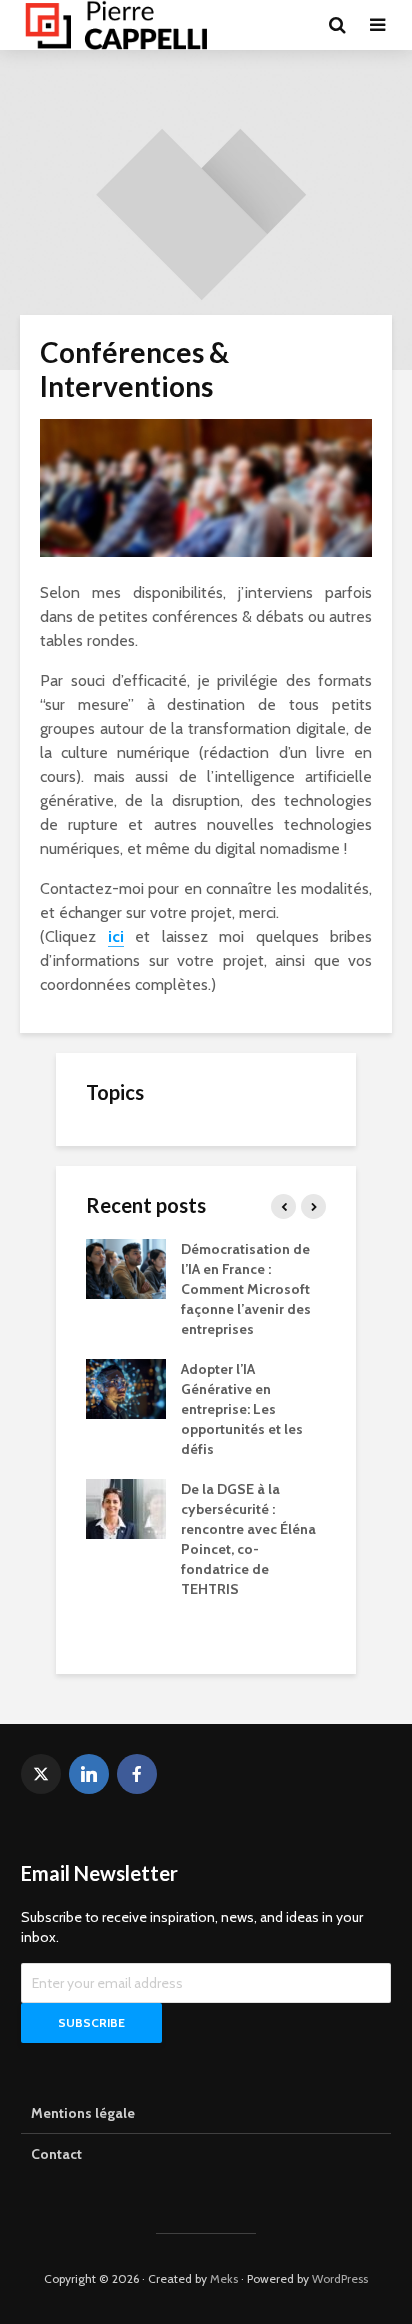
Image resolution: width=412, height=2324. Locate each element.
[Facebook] (137, 1774)
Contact (56, 2154)
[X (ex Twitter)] (41, 1774)
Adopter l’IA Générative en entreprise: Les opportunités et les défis (242, 1409)
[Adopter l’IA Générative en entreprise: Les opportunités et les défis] (126, 1388)
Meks (224, 2278)
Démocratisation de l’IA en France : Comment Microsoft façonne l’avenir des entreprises (246, 1289)
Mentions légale (83, 2113)
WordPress (340, 2278)
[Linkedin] (89, 1774)
